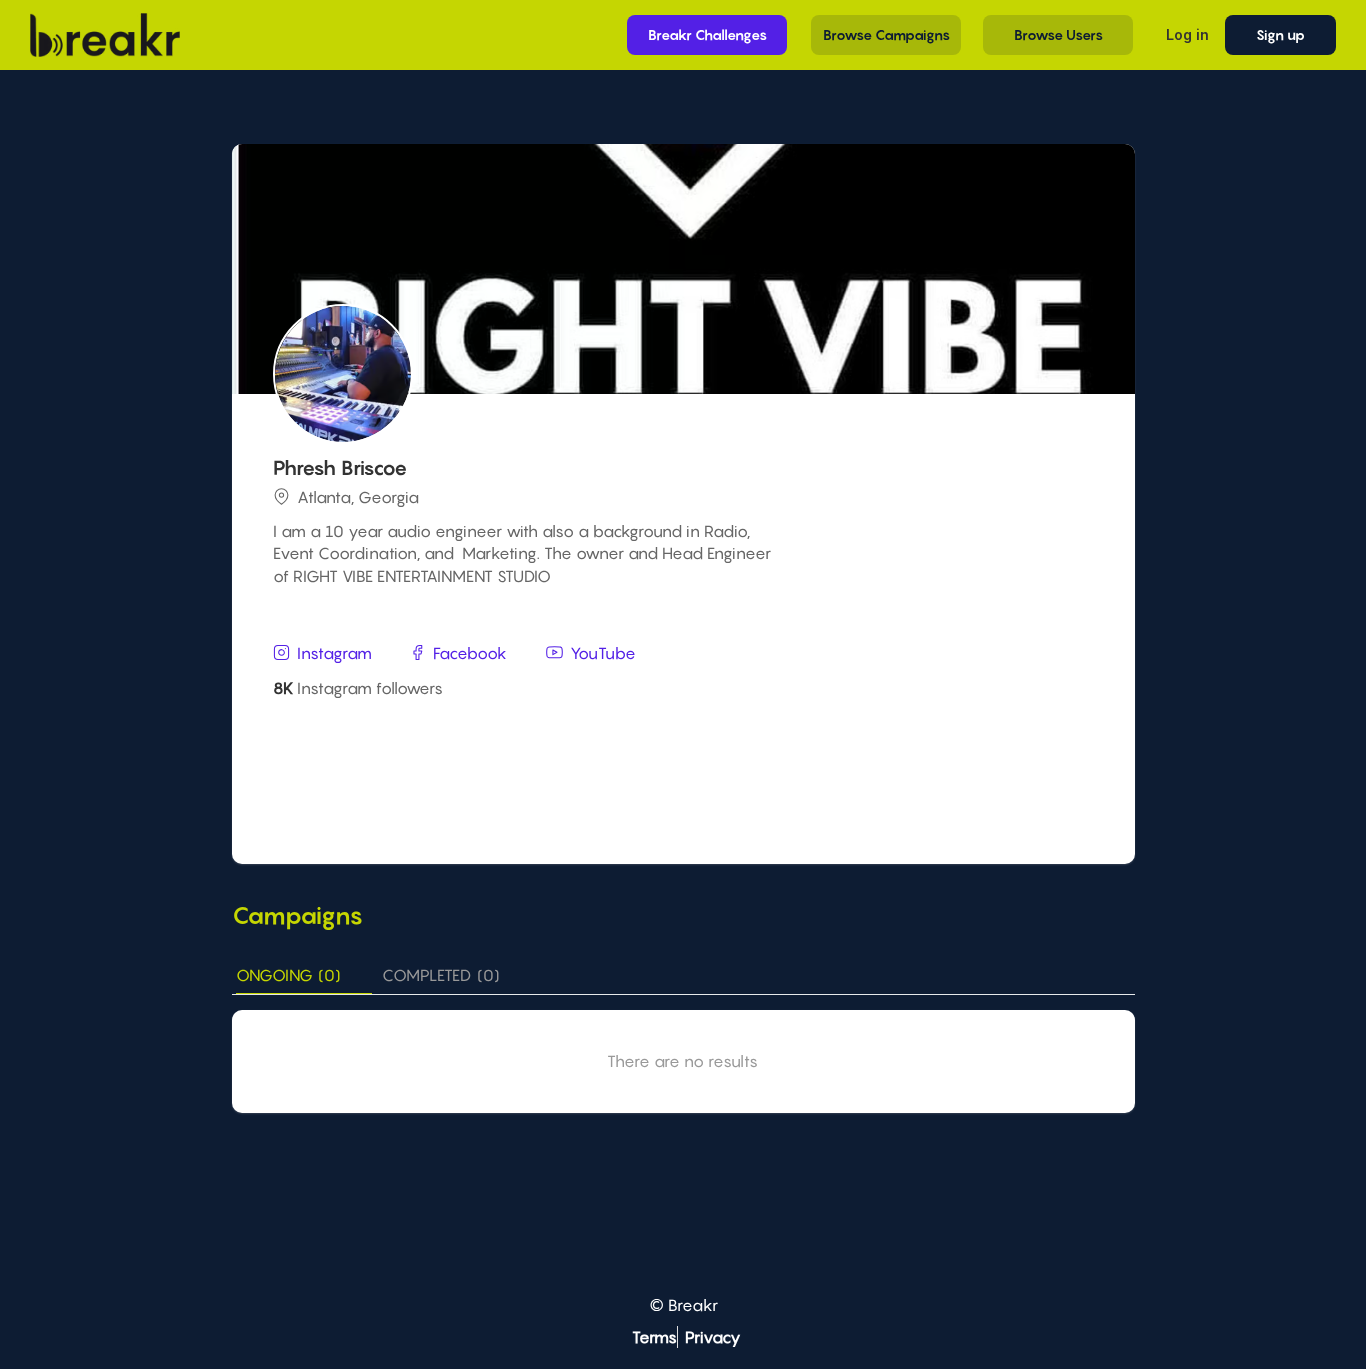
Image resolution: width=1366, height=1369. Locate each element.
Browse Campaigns (886, 34)
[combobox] (685, 733)
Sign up (1280, 34)
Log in (1187, 34)
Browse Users (1058, 34)
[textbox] (685, 731)
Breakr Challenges (707, 34)
